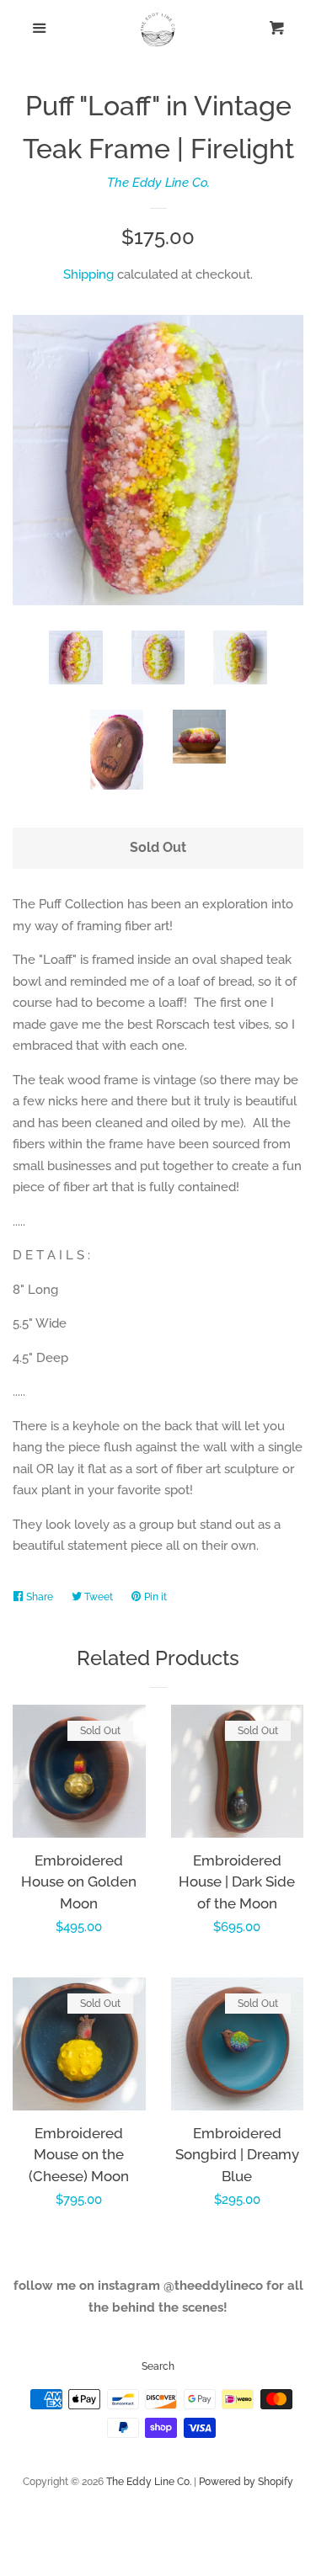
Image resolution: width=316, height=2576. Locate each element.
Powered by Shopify (246, 2482)
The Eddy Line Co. (158, 183)
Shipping (88, 274)
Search (158, 2366)
